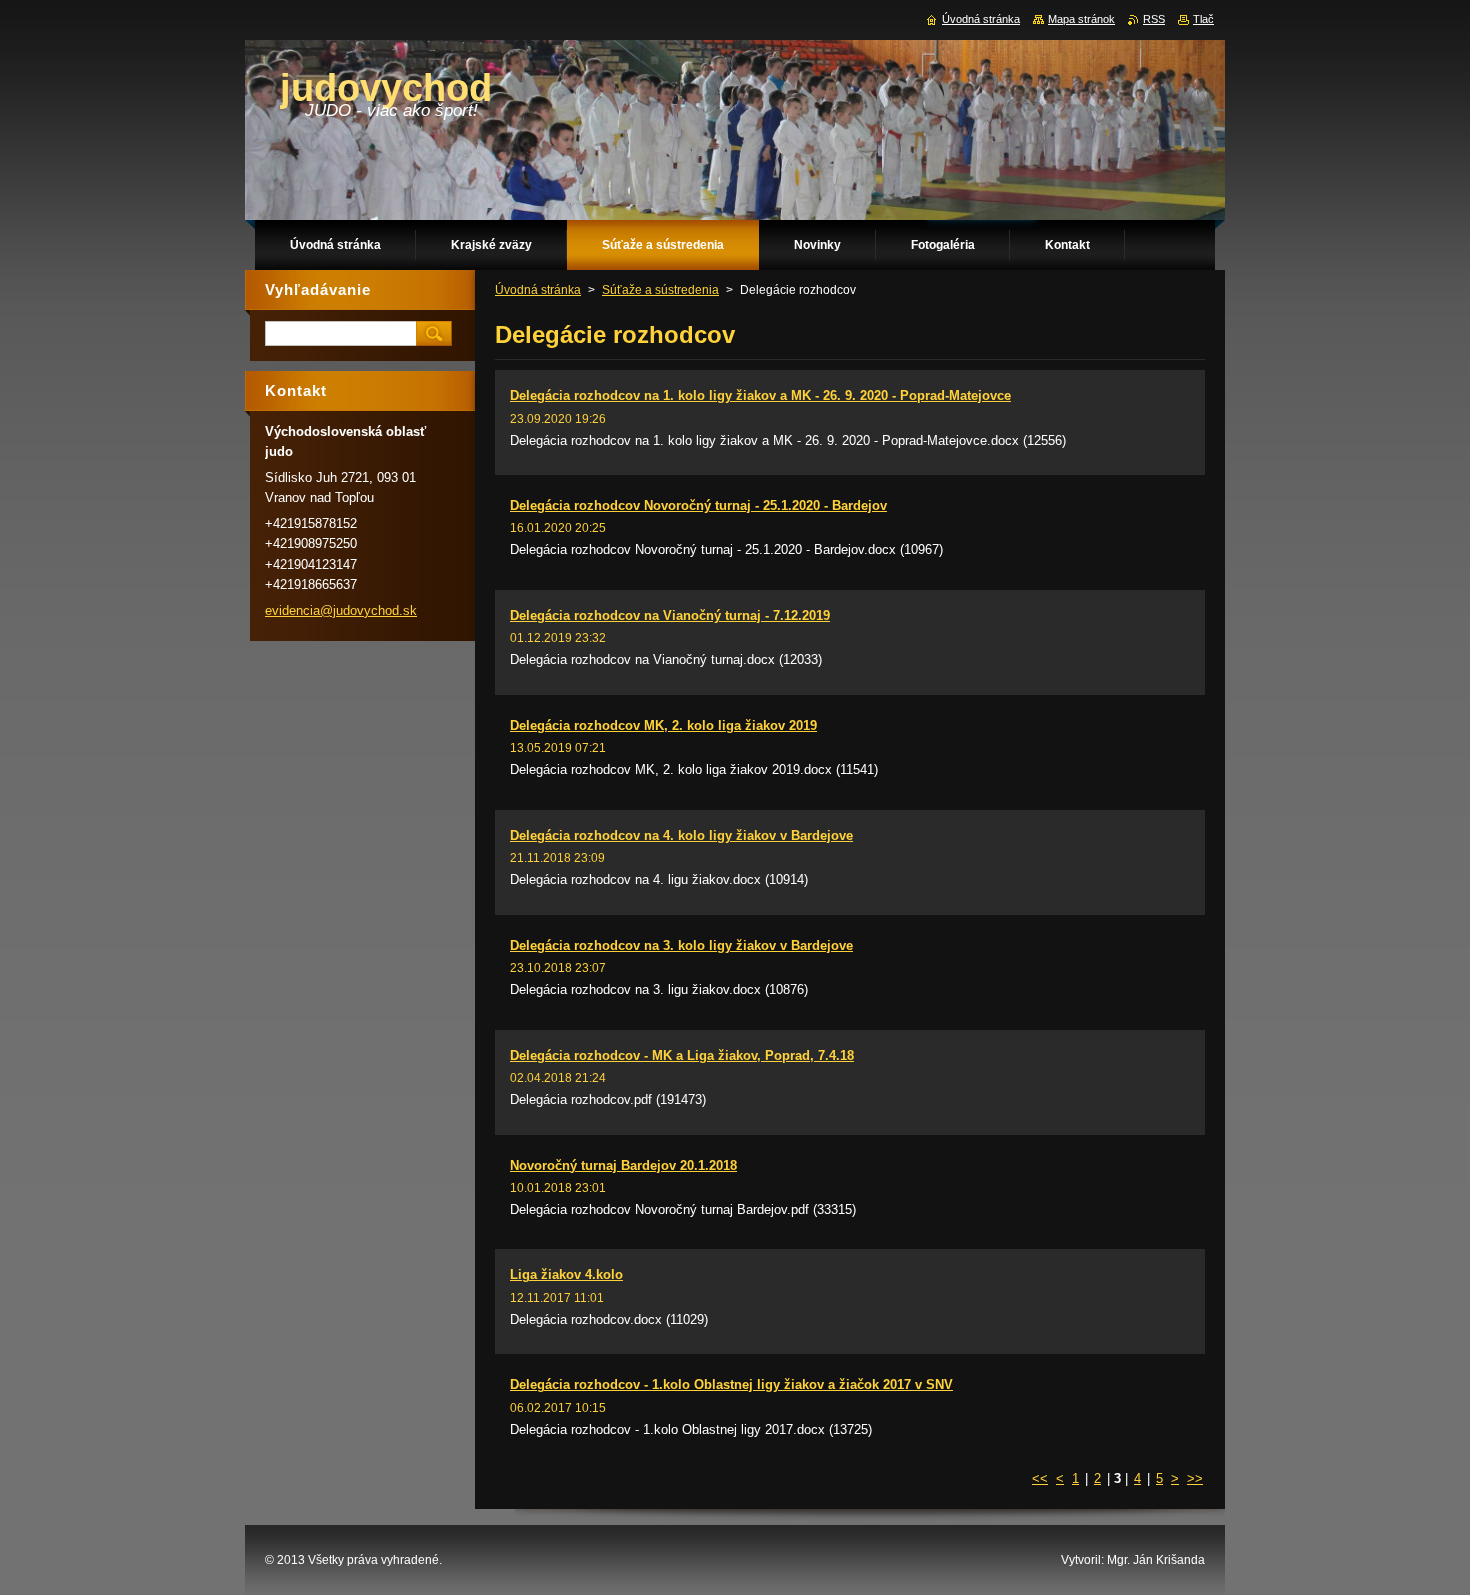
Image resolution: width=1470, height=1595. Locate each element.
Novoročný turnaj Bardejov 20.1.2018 (623, 1165)
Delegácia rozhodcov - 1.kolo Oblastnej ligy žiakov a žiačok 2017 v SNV (731, 1384)
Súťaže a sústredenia (660, 290)
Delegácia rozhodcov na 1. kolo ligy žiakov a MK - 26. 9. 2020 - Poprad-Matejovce (760, 395)
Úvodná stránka (538, 290)
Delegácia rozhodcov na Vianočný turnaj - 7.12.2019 (670, 615)
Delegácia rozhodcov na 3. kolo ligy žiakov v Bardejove (681, 945)
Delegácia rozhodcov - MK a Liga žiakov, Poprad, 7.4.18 (682, 1055)
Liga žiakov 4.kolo (566, 1274)
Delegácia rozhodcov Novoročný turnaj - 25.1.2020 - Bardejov (698, 505)
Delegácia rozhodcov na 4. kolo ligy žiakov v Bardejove (681, 835)
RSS (1154, 19)
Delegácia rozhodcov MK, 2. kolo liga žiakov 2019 (663, 725)
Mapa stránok (1081, 19)
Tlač (1203, 19)
